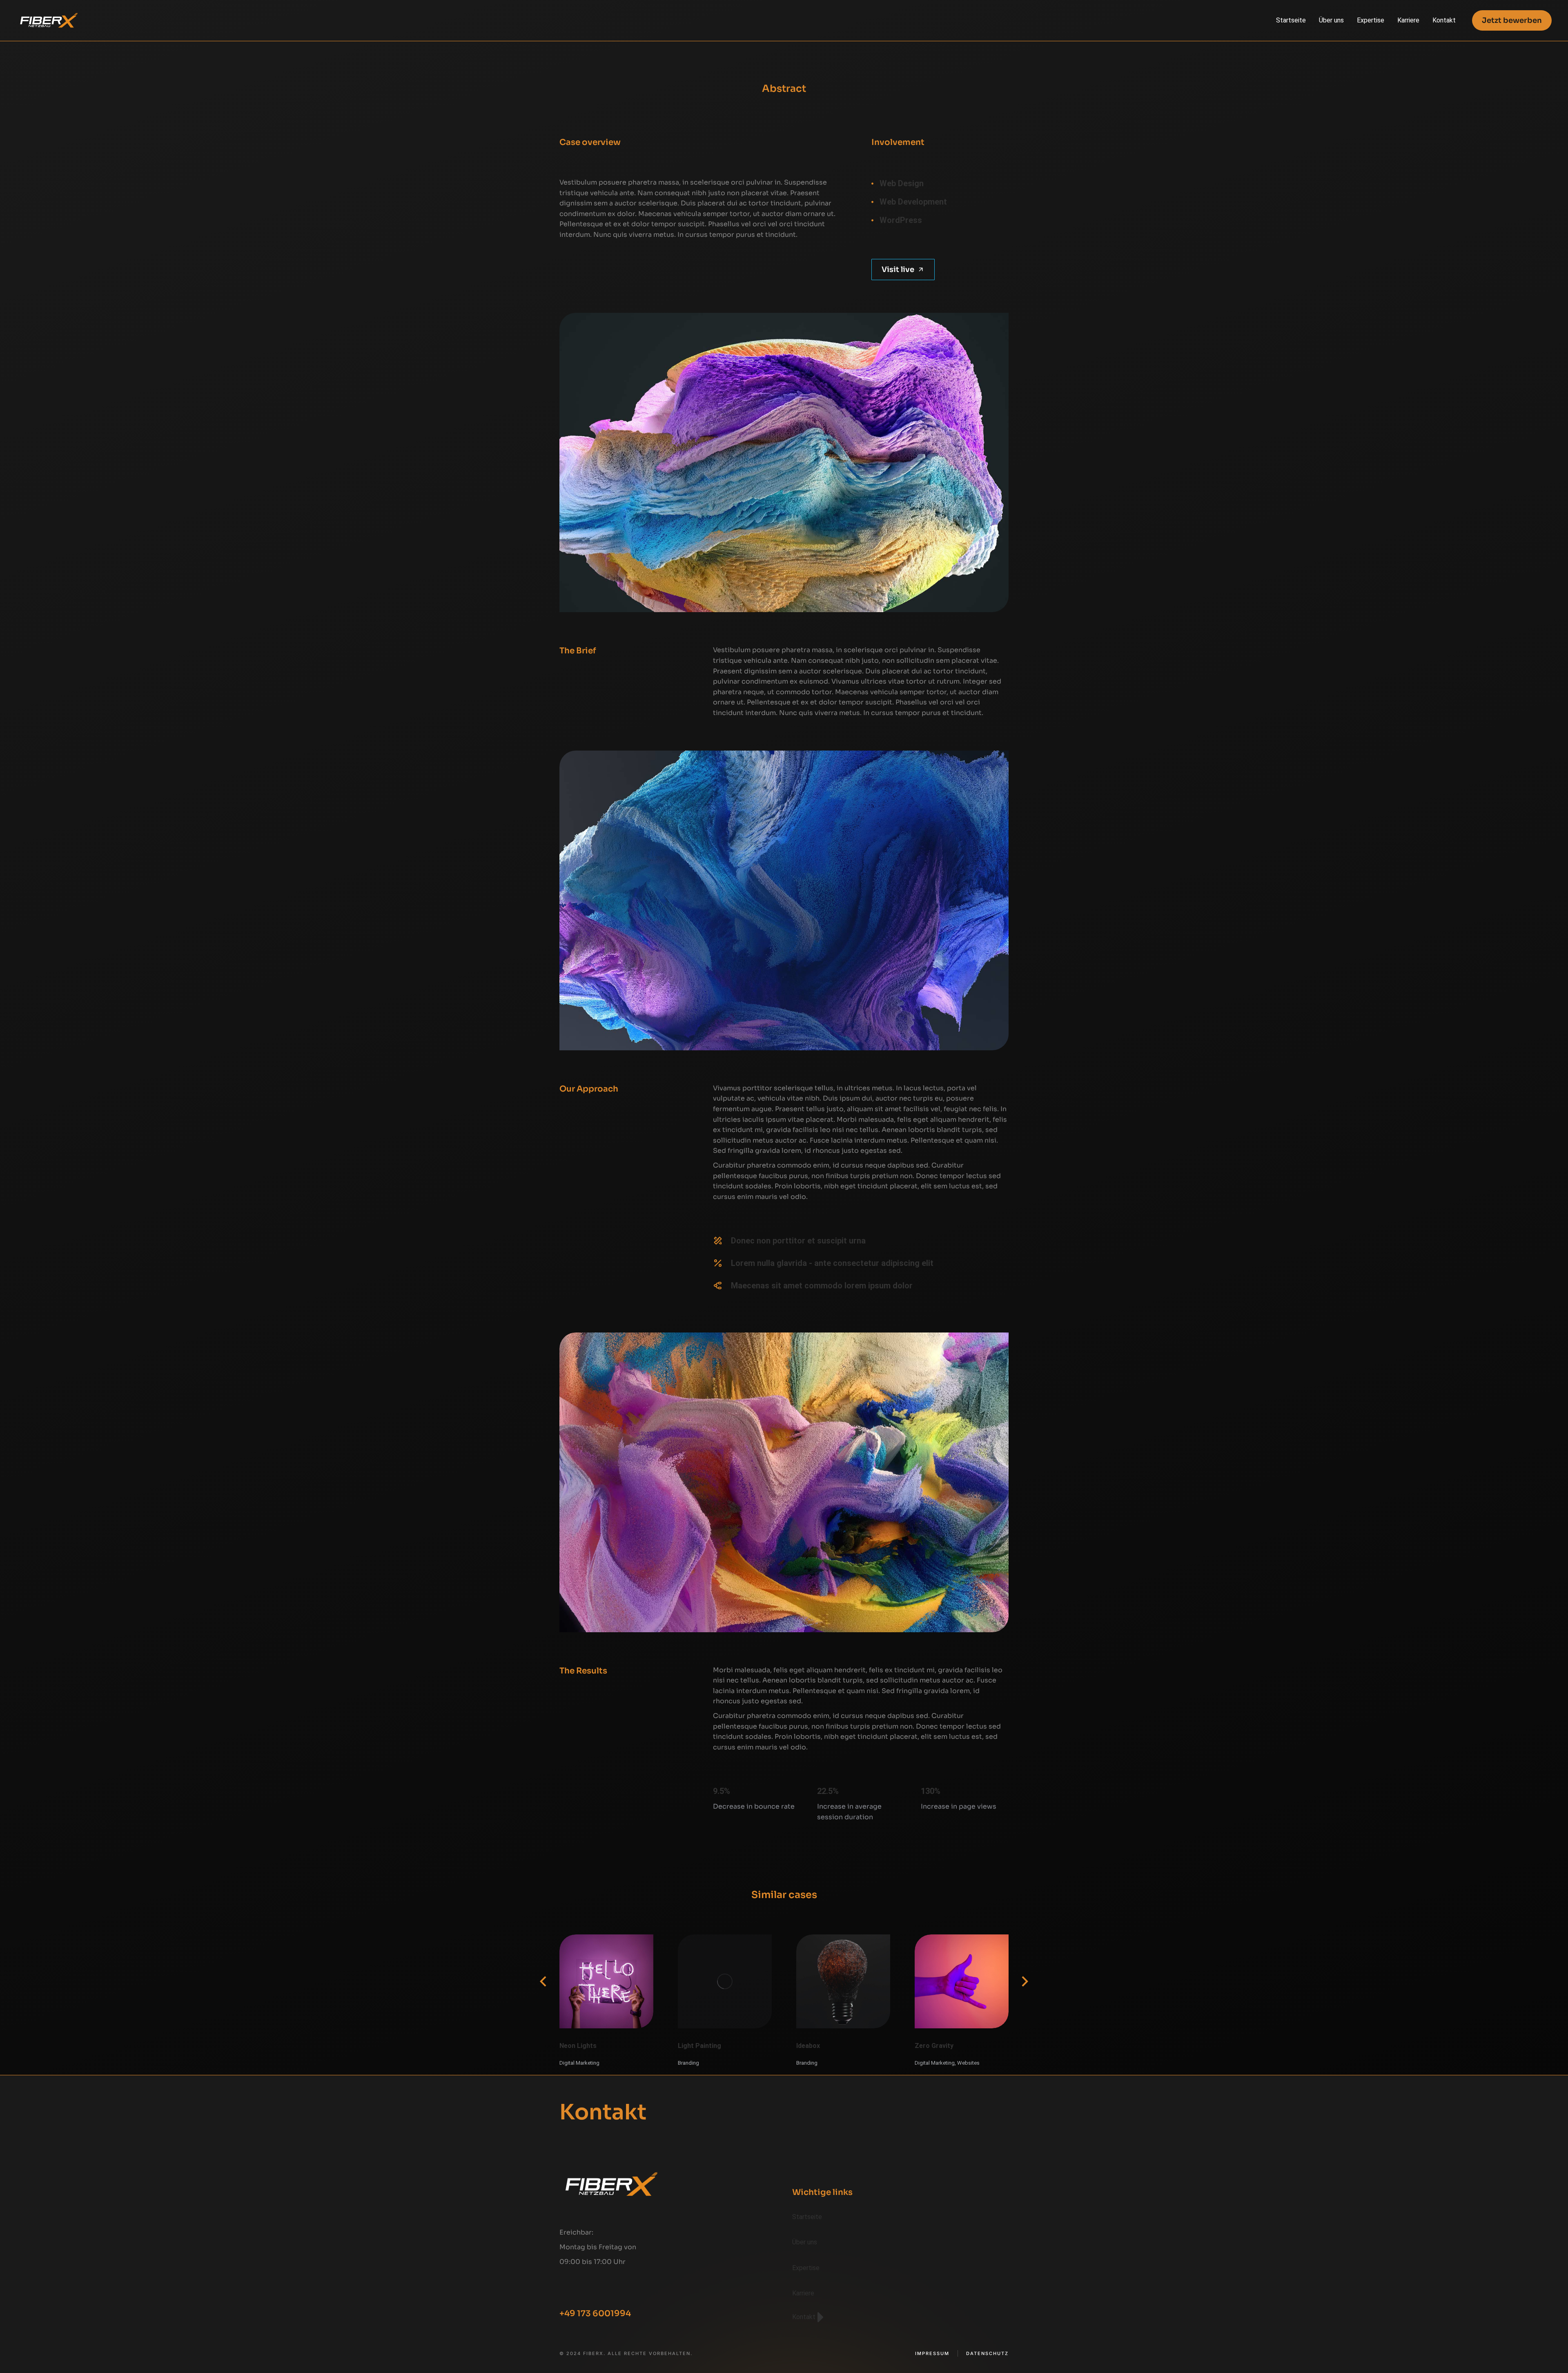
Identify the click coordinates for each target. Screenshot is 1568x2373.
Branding (688, 2063)
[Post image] (606, 1981)
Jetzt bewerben (1512, 20)
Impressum (932, 2354)
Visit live (898, 270)
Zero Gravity (934, 2046)
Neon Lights (578, 2046)
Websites (968, 2063)
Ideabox (808, 2046)
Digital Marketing (579, 2063)
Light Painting (699, 2046)
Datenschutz (987, 2354)
